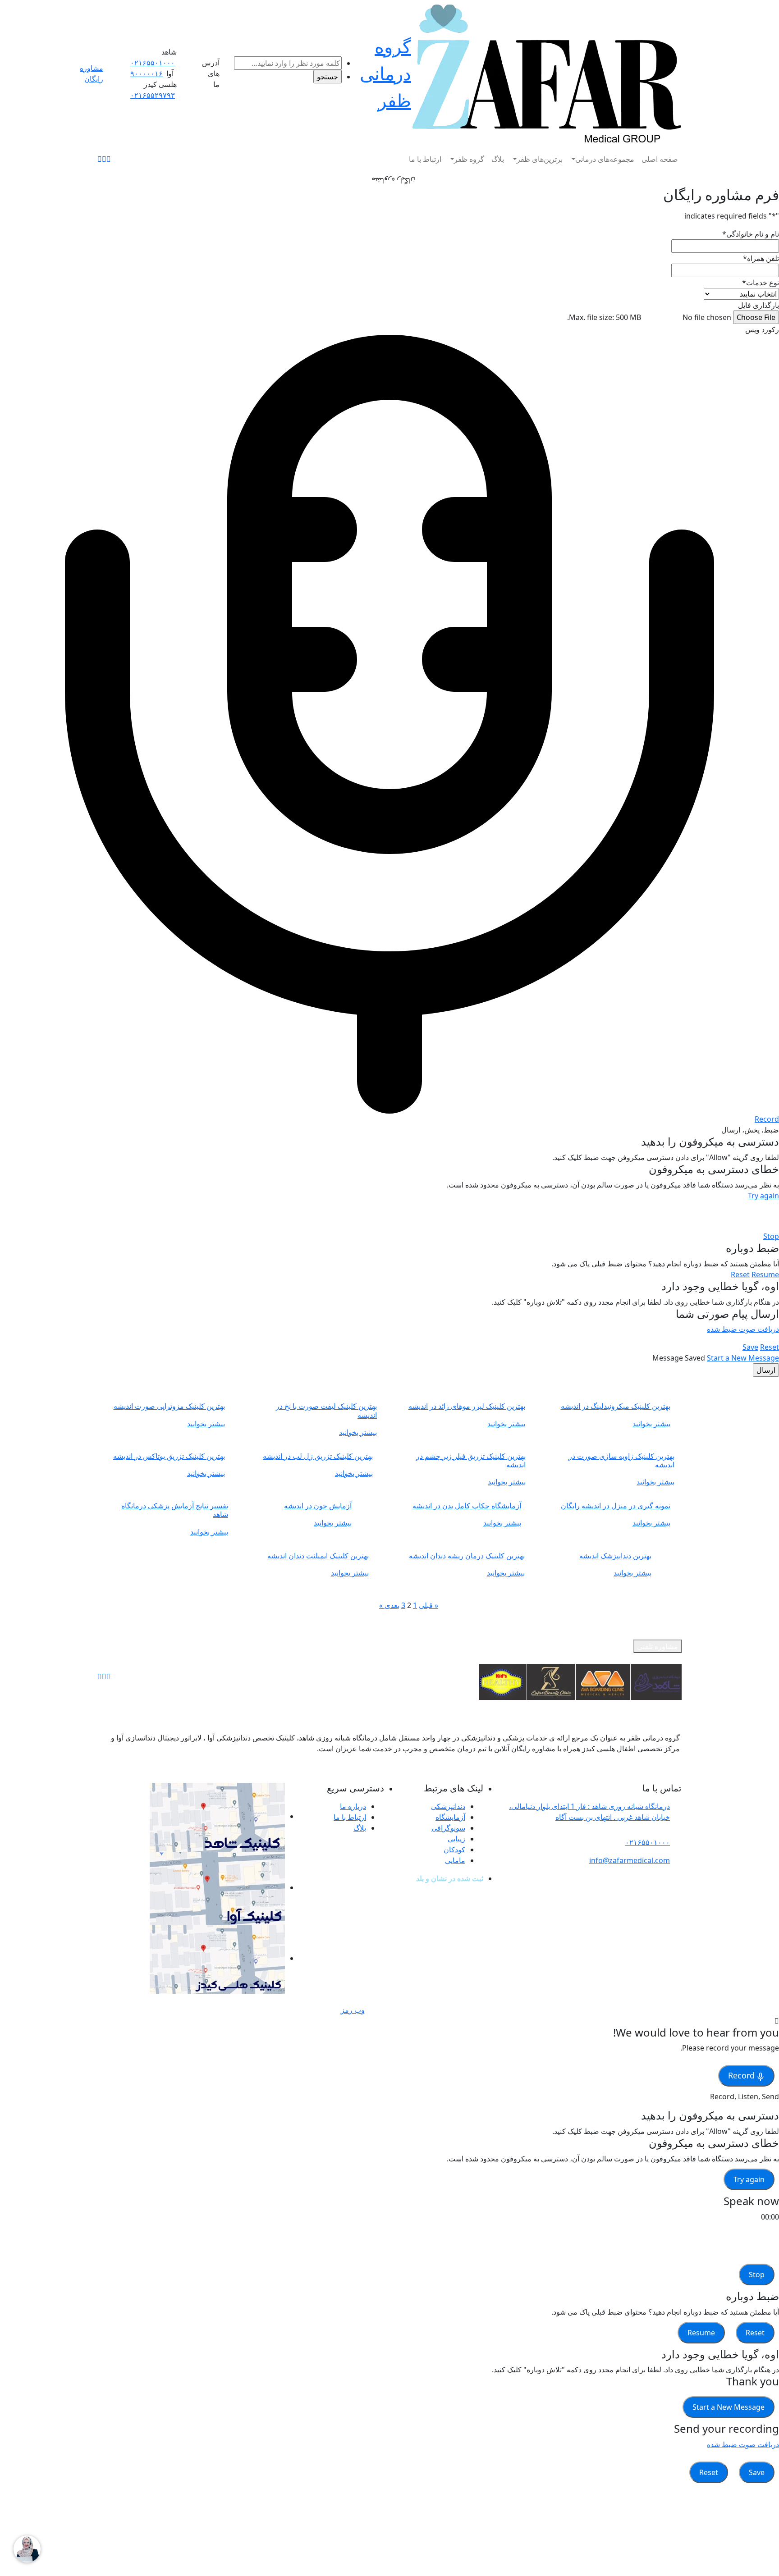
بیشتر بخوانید (651, 1424)
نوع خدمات (761, 283)
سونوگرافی (448, 1828)
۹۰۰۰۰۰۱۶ (147, 73)
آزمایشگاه (450, 1817)
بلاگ (498, 159)
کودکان (454, 1850)
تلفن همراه (761, 258)
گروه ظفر (469, 159)
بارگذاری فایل (758, 305)
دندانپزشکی (448, 1806)
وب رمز (353, 2010)
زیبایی (456, 1839)
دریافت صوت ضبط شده (743, 1329)
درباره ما (353, 1806)
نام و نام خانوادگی (751, 234)
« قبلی (428, 1605)
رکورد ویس (762, 329)
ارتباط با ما (425, 159)
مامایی (455, 1860)
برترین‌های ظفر (540, 159)
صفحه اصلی (660, 159)
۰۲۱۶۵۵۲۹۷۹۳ (153, 95)
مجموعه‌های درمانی (605, 159)
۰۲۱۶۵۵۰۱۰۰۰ (153, 63)
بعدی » (389, 1605)
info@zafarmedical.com (630, 1860)
